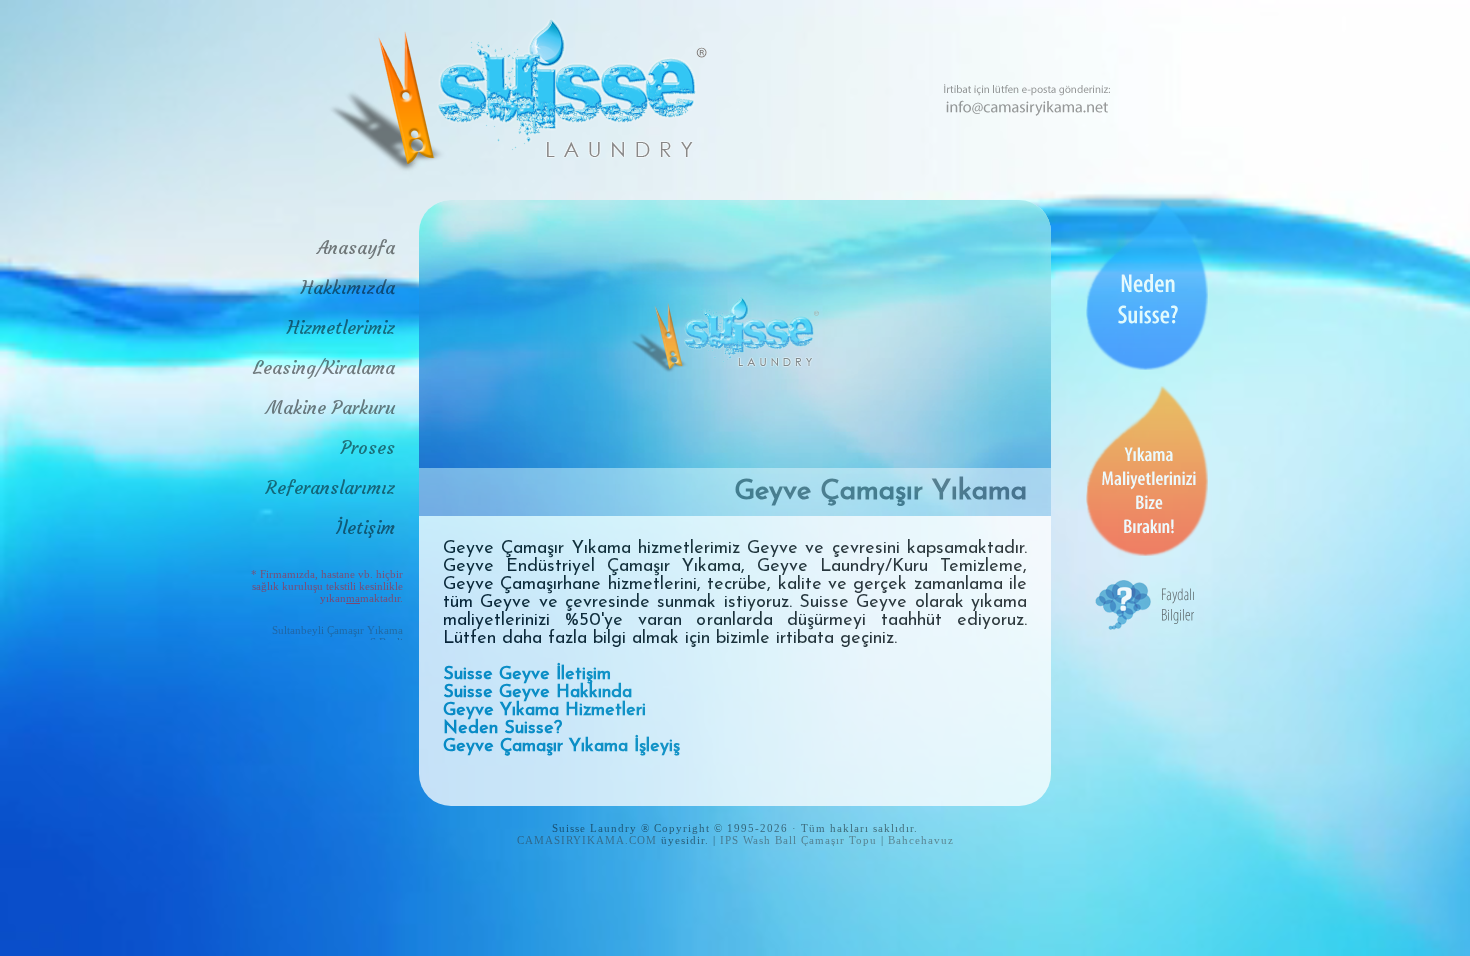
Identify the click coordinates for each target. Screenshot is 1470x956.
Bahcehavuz (921, 840)
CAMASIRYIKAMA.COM (587, 840)
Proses (368, 447)
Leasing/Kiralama (324, 367)
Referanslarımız (330, 487)
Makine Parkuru (330, 407)
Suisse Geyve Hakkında (537, 693)
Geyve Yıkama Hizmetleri (544, 711)
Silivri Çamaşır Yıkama (349, 630)
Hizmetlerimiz (341, 327)
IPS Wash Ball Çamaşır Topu (798, 840)
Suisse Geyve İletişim (527, 675)
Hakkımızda (348, 287)
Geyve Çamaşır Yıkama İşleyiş (561, 747)
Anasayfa (356, 247)
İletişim (365, 527)
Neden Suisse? (502, 729)
